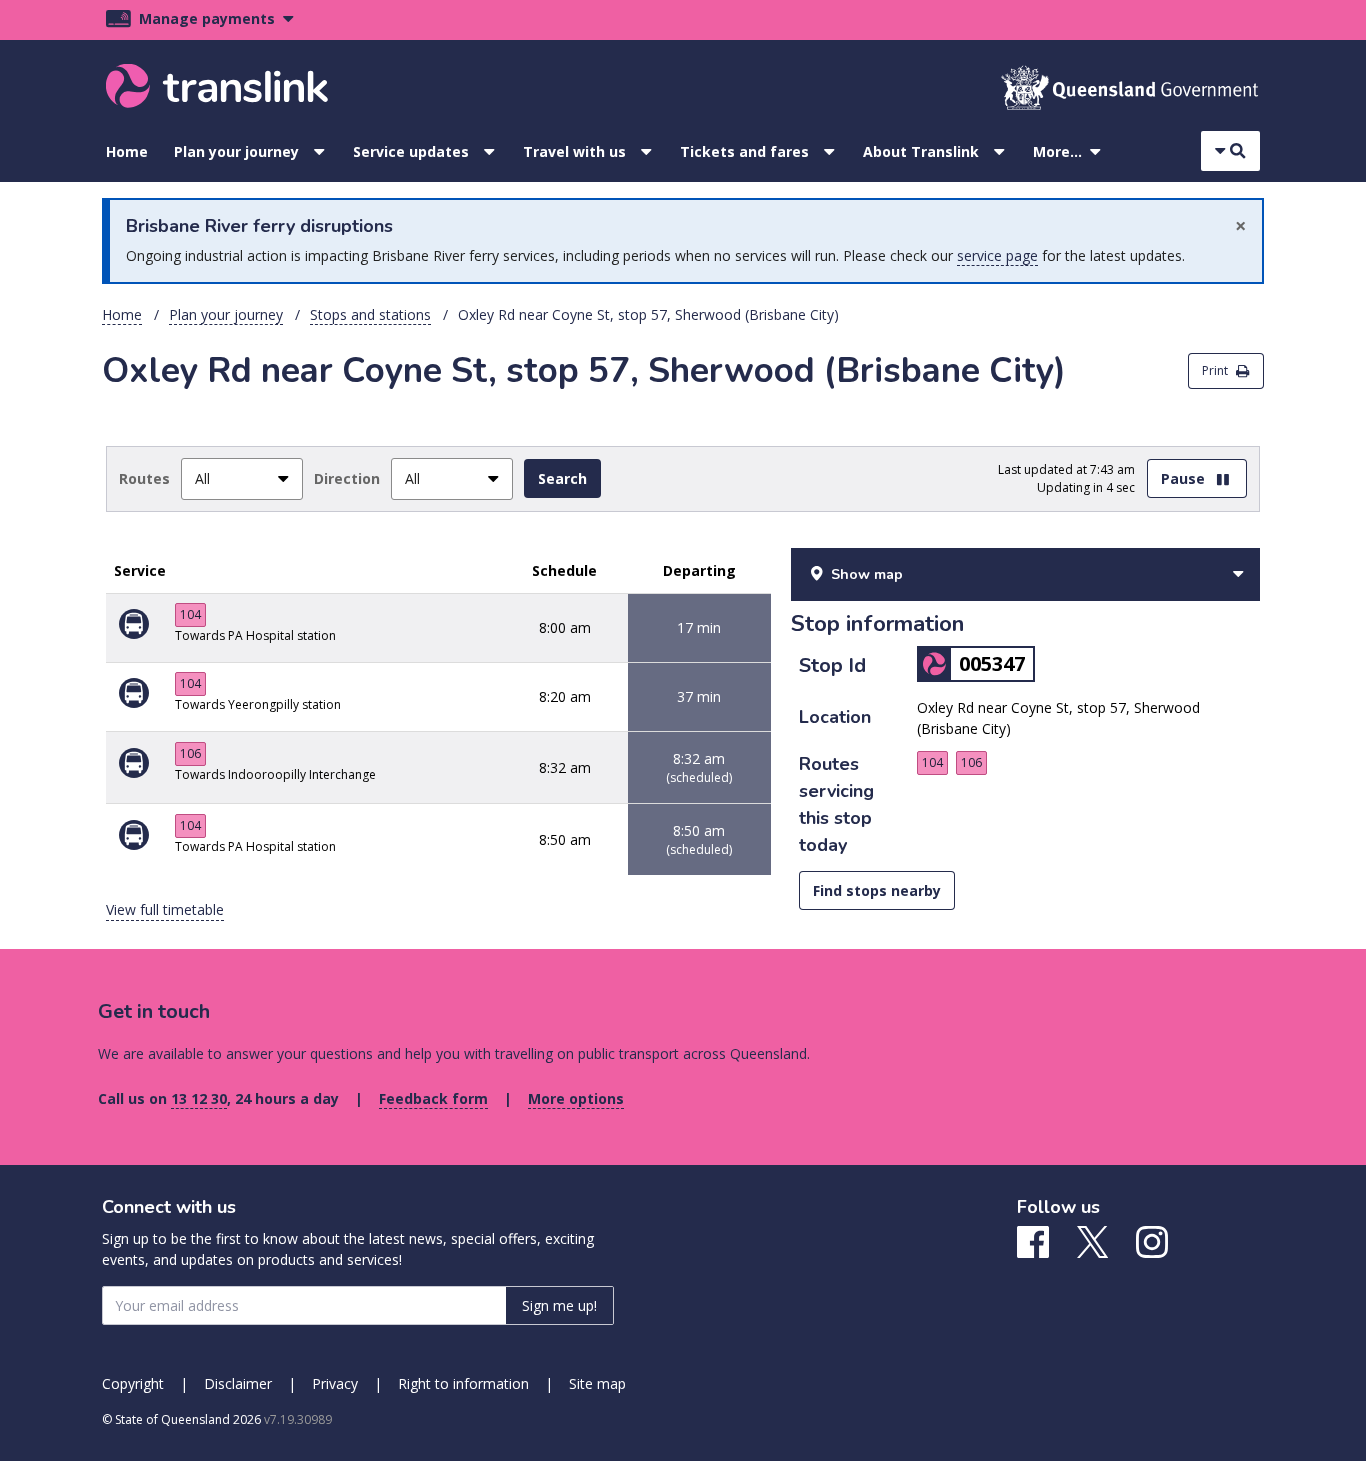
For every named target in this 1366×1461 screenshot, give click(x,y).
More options (576, 1098)
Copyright (133, 1383)
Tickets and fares (744, 151)
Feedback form (433, 1098)
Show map (867, 574)
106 (190, 753)
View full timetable (165, 909)
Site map (597, 1383)
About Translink (921, 151)
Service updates (411, 151)
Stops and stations (370, 314)
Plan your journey (236, 151)
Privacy (335, 1383)
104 (190, 614)
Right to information (463, 1383)
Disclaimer (238, 1383)
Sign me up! (559, 1305)
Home (127, 151)
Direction (347, 478)
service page (997, 255)
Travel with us (574, 151)
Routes (144, 478)
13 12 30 (199, 1098)
